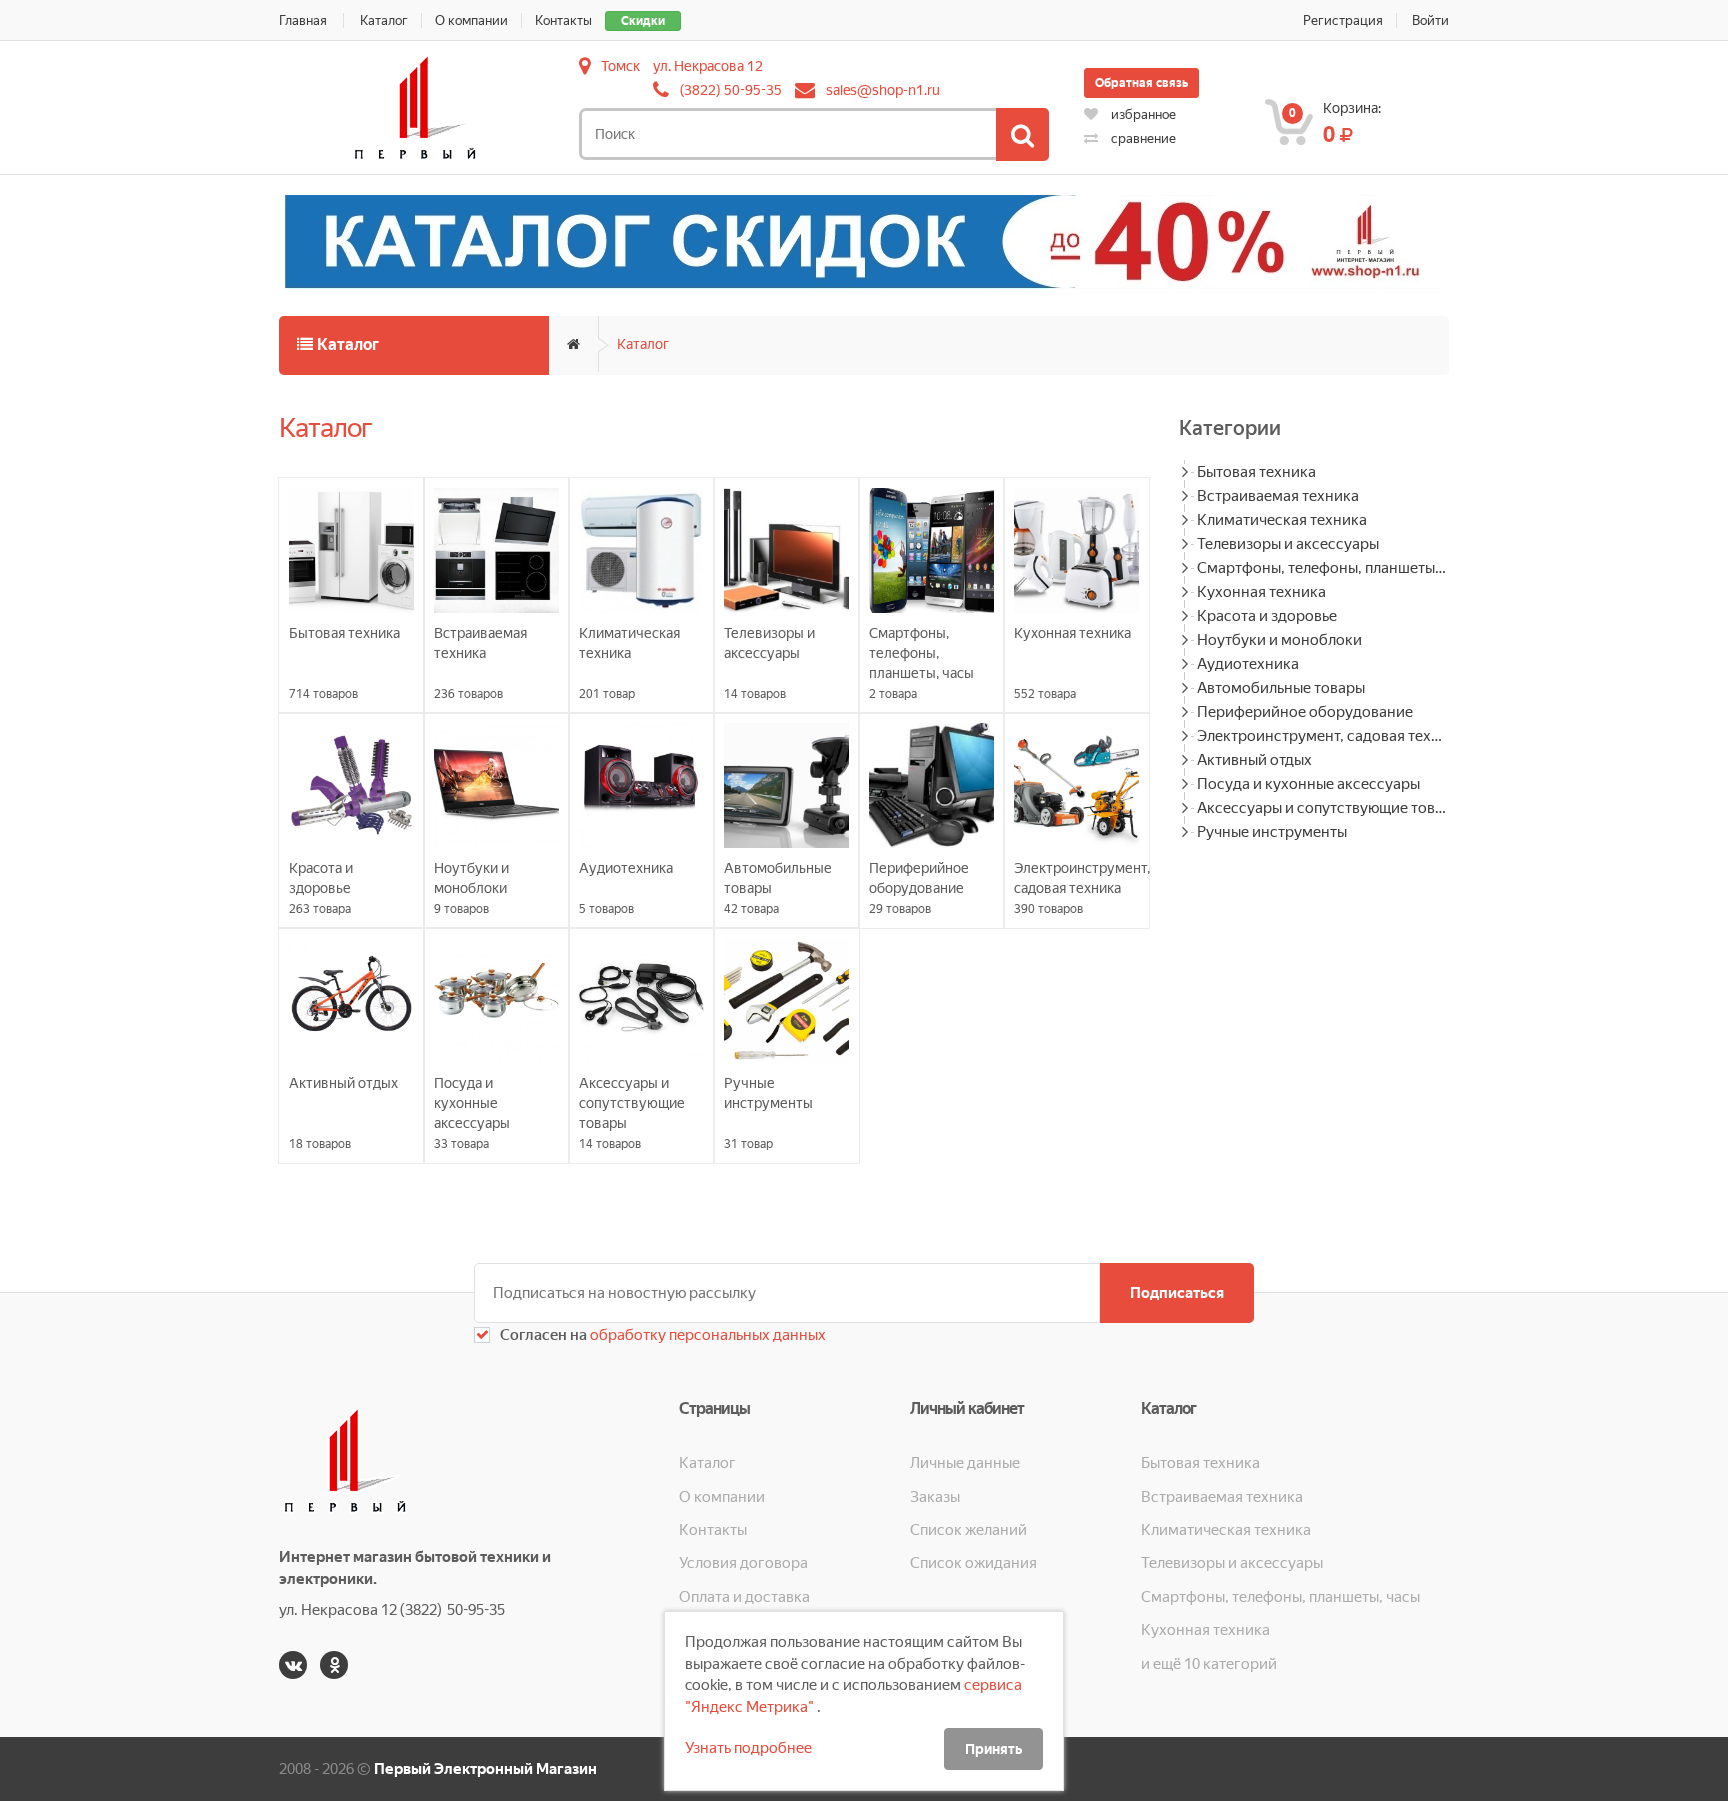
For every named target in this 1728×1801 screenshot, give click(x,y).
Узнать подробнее (748, 1748)
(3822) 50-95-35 (731, 90)
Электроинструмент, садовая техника (1323, 736)
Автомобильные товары (1281, 688)
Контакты (563, 20)
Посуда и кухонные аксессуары (1308, 784)
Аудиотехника (1248, 664)
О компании (471, 20)
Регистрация (1343, 20)
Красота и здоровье (1267, 616)
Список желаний (968, 1530)
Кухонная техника (1261, 592)
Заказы (935, 1497)
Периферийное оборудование (1305, 712)
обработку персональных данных (706, 1335)
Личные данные (965, 1463)
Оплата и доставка (744, 1597)
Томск (620, 66)
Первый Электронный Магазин (485, 1769)
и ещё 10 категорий (1209, 1664)
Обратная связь (1141, 83)
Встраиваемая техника (1278, 496)
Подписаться (1177, 1293)
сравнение (1142, 138)
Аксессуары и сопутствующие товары (1323, 808)
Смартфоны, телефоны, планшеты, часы (1323, 568)
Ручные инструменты (1272, 832)
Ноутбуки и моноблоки (1279, 640)
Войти (1430, 20)
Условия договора (743, 1563)
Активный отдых (1254, 760)
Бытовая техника (1256, 472)
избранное (1142, 114)
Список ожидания (973, 1563)
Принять (993, 1749)
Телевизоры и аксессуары (1288, 544)
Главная (303, 20)
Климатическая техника (1282, 520)
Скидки (643, 21)
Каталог (384, 20)
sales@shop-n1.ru (883, 90)
